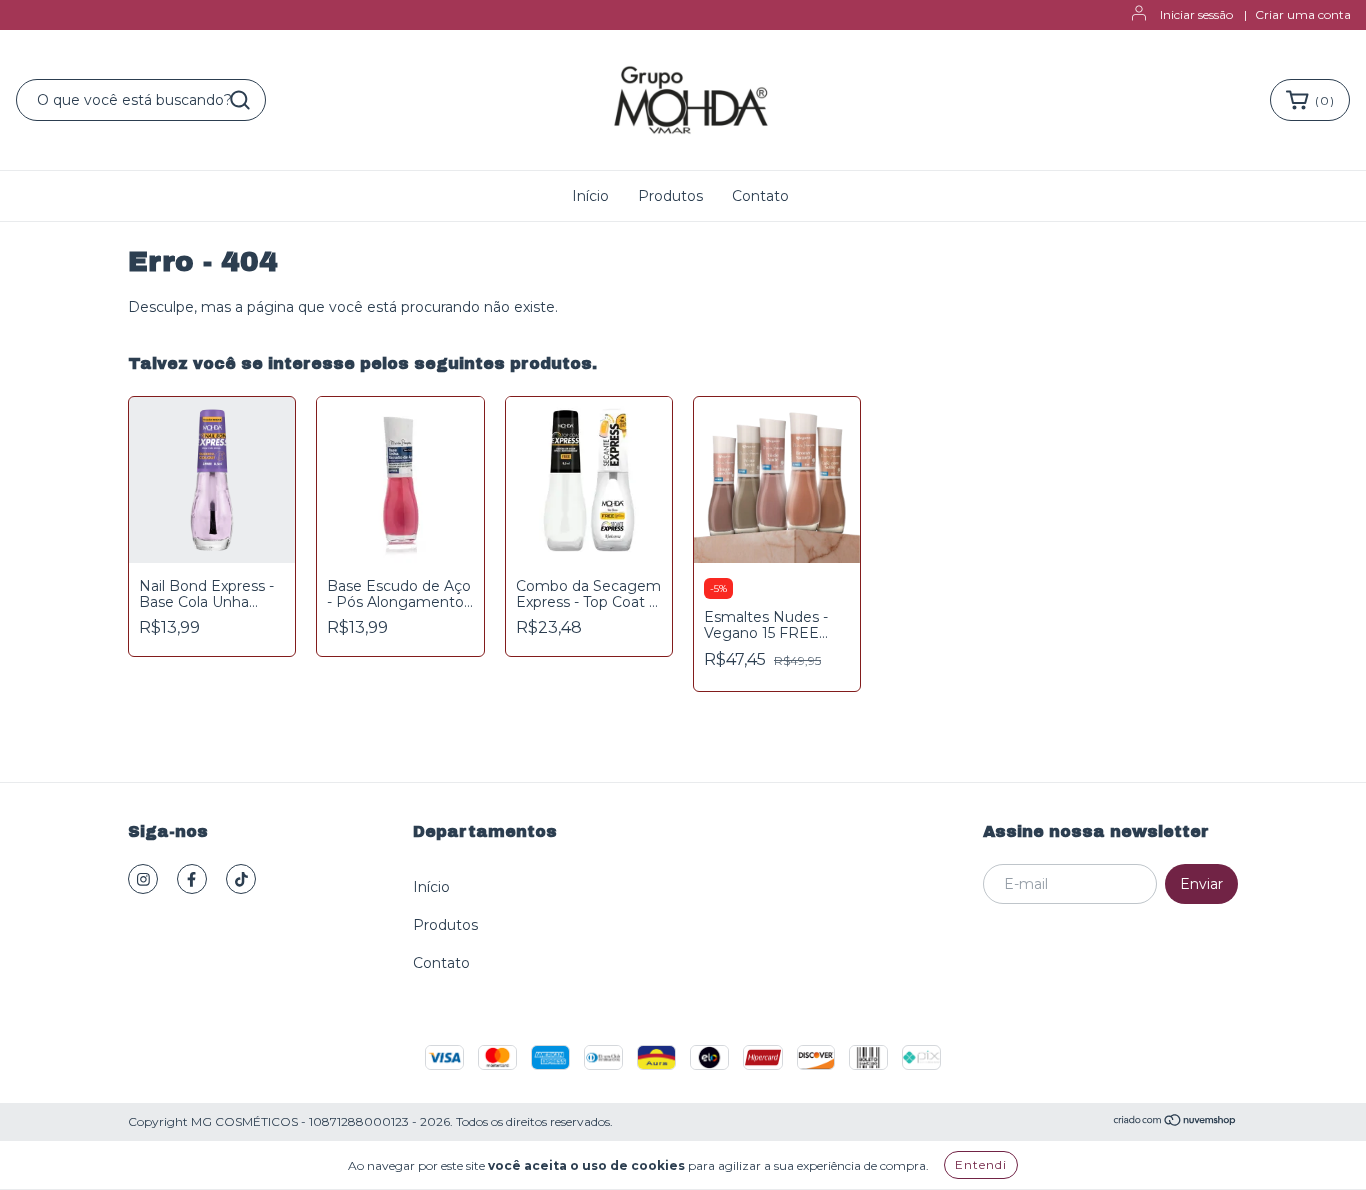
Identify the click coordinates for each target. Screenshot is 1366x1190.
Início (590, 196)
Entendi (981, 1164)
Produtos (670, 196)
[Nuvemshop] (1175, 1122)
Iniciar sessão (1196, 14)
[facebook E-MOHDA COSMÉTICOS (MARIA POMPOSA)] (192, 879)
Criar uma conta (1303, 14)
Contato (760, 196)
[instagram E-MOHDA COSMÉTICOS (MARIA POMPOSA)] (143, 879)
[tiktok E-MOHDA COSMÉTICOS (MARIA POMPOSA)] (241, 879)
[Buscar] (240, 100)
